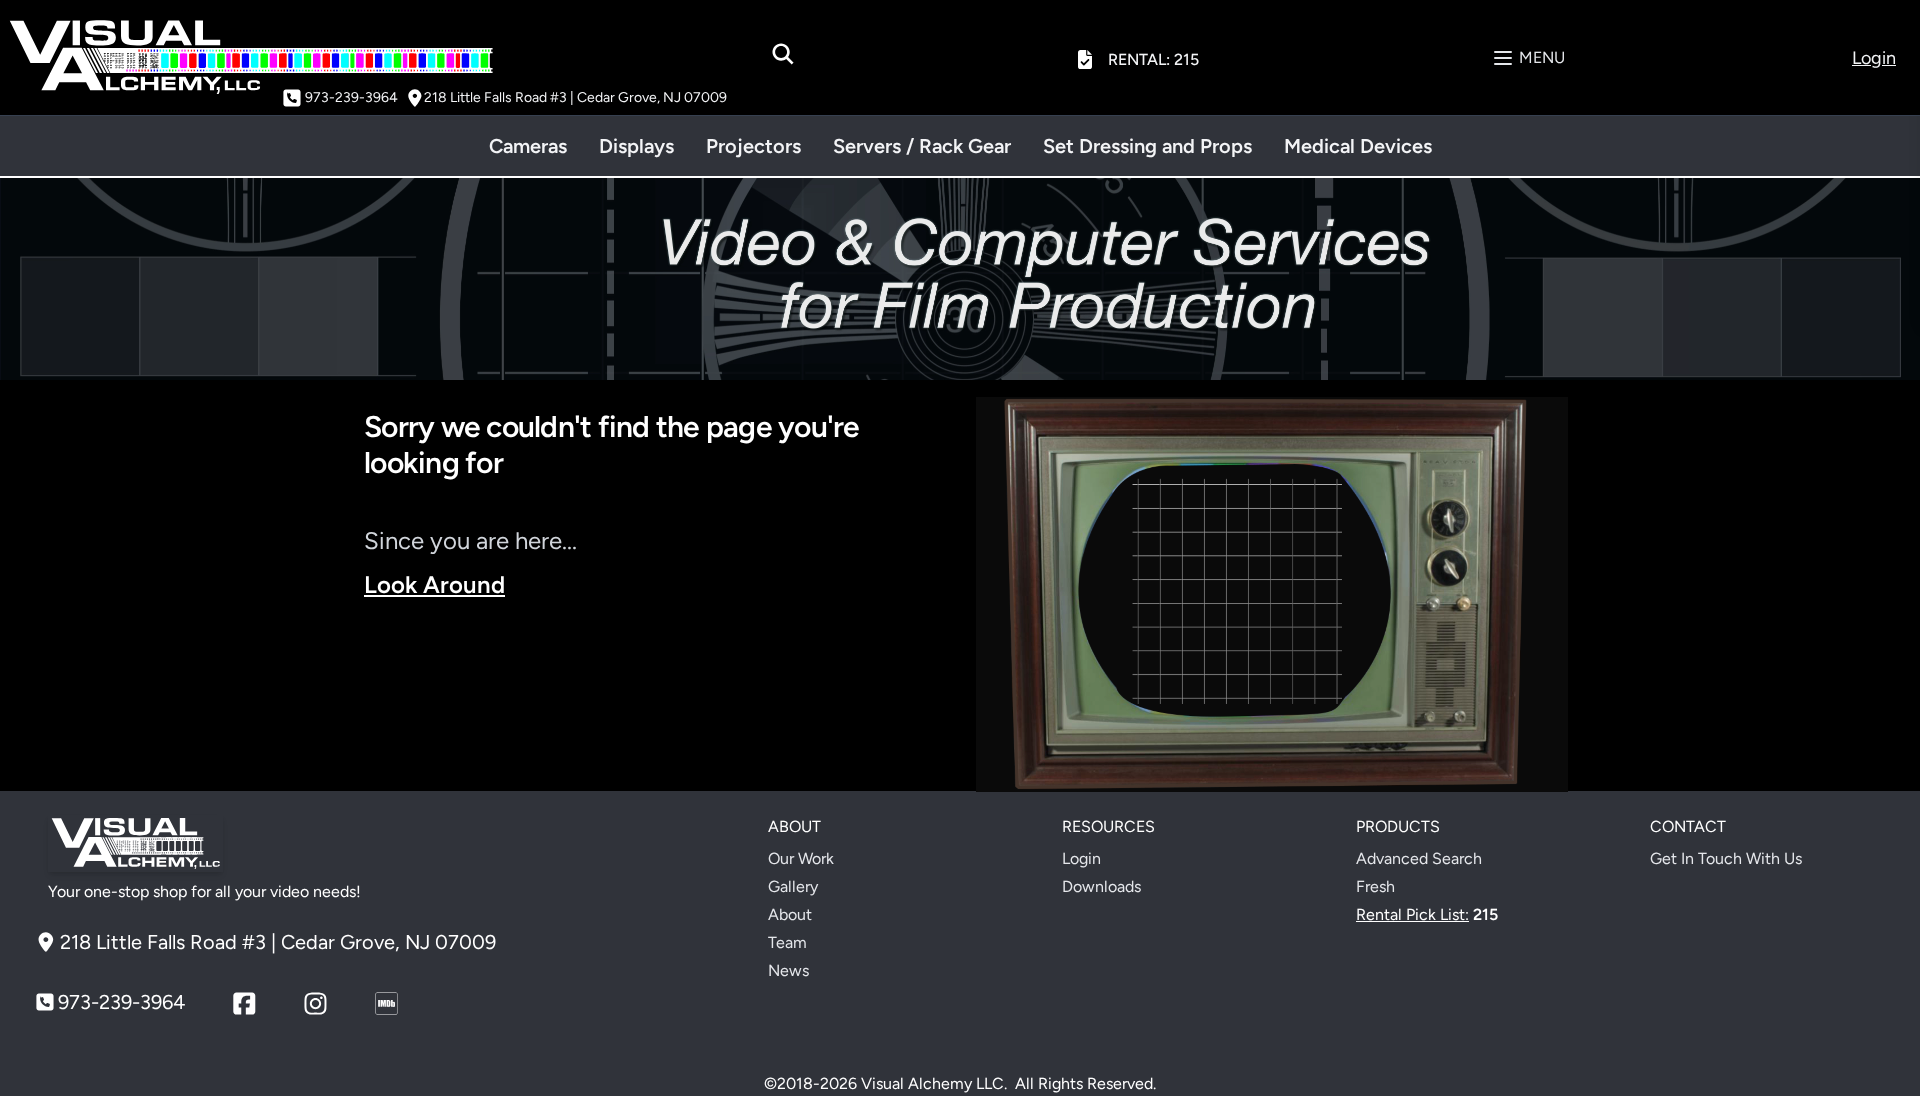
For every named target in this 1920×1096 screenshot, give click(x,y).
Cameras (528, 146)
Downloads (1101, 886)
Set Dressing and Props (1147, 146)
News (788, 970)
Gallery (793, 886)
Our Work (801, 858)
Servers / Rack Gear (922, 146)
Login (1081, 858)
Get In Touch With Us (1726, 858)
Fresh (1375, 886)
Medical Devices (1358, 146)
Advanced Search (1419, 858)
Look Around (434, 584)
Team (787, 942)
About (790, 914)
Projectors (753, 146)
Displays (636, 146)
